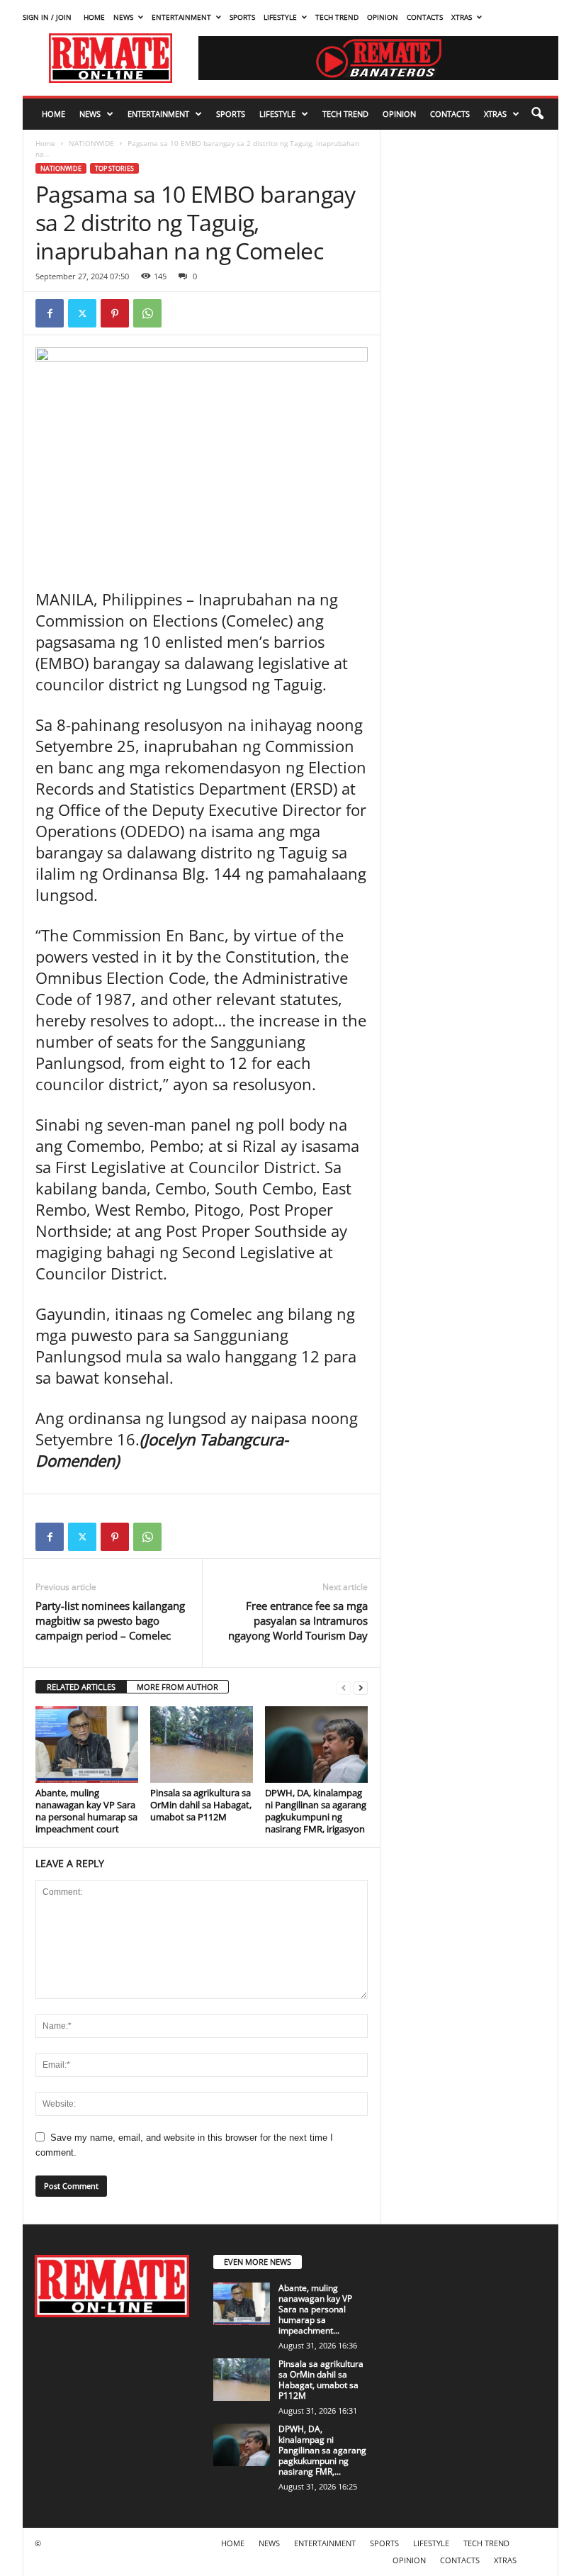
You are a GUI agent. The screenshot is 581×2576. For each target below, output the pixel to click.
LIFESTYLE (280, 17)
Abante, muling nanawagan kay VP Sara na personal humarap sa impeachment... (315, 2309)
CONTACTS (425, 17)
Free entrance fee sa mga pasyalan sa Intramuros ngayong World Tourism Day (298, 1620)
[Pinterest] (115, 313)
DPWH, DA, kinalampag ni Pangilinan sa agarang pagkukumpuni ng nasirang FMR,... (322, 2450)
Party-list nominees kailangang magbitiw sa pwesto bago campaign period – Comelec (110, 1620)
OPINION (383, 17)
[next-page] (361, 1687)
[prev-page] (344, 1687)
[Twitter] (82, 313)
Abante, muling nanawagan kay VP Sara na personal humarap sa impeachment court (86, 1811)
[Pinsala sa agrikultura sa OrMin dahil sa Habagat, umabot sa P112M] (202, 1745)
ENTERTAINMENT (181, 17)
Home (45, 143)
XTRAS (462, 17)
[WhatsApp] (147, 313)
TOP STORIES (114, 168)
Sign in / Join (47, 17)
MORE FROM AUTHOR (177, 1687)
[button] (537, 114)
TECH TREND (337, 17)
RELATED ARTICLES (81, 1687)
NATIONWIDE (91, 143)
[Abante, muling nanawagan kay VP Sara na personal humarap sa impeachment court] (87, 1745)
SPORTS (242, 17)
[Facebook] (50, 313)
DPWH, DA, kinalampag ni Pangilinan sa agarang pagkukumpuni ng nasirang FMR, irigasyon (316, 1811)
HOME (94, 17)
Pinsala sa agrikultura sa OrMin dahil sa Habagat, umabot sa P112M (201, 1805)
